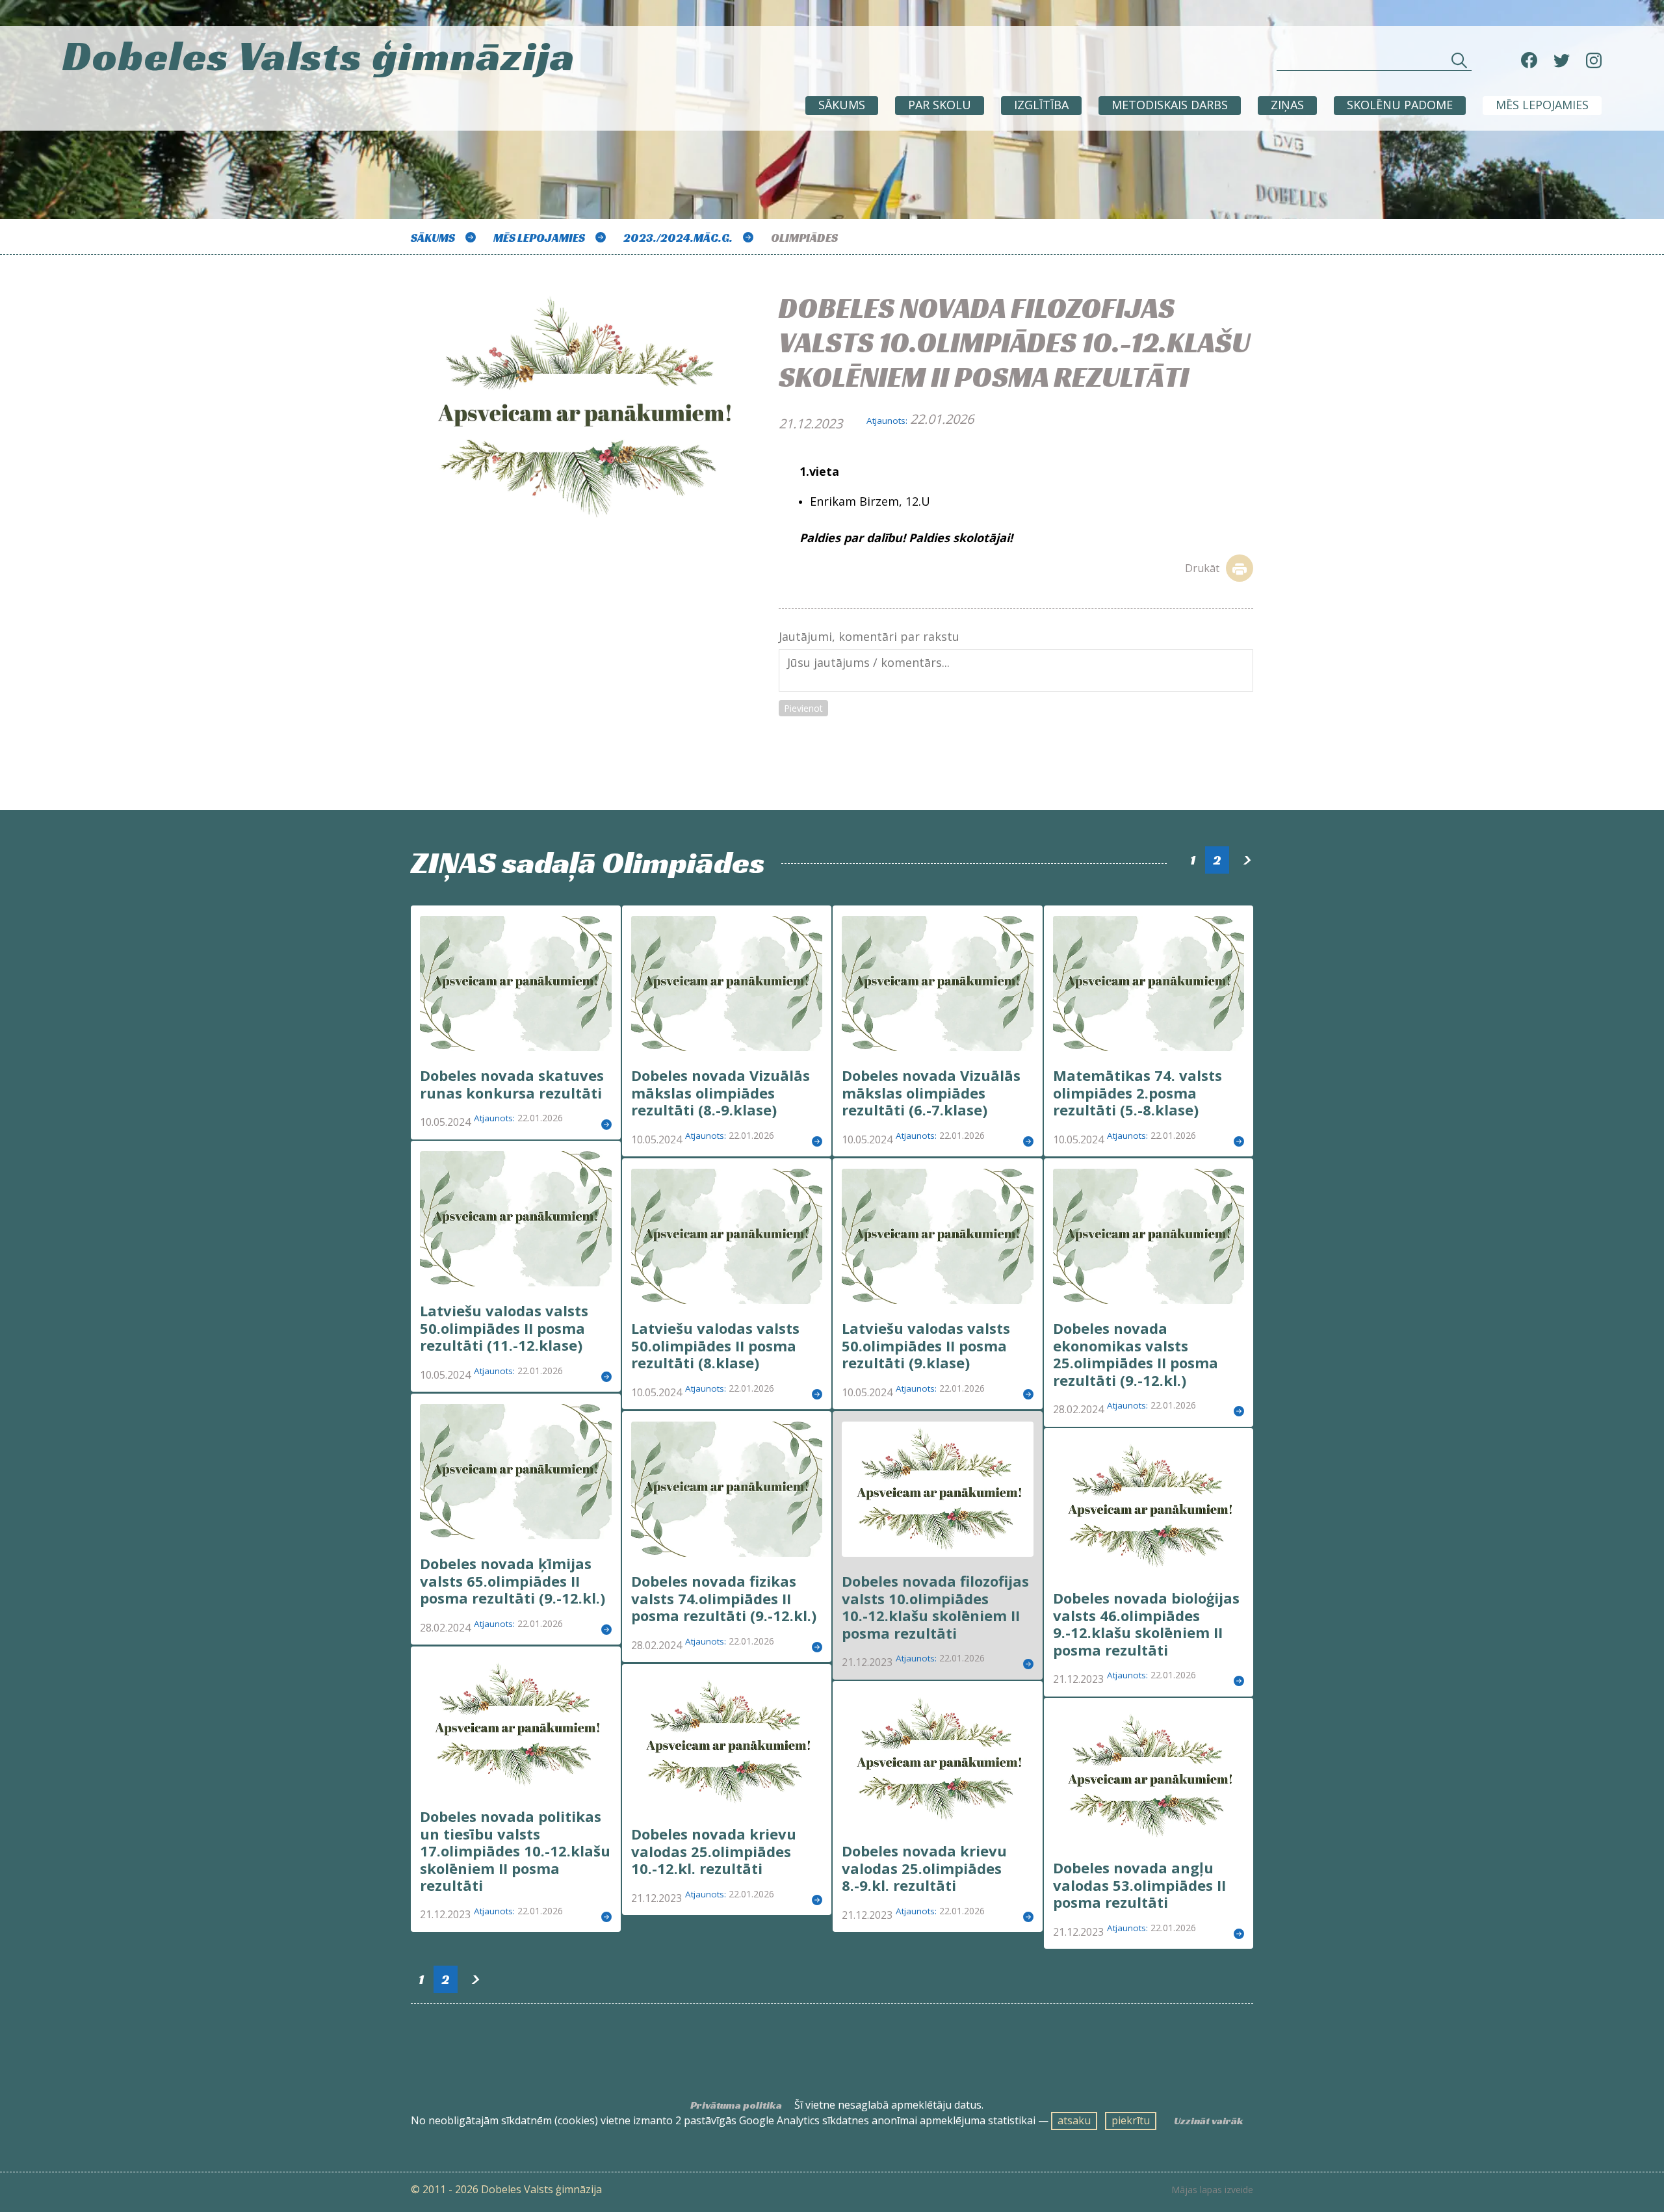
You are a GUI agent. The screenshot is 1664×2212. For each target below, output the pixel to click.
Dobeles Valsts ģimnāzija (319, 56)
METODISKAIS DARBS (1170, 105)
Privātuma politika (736, 2105)
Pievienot (803, 708)
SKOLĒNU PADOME (1400, 105)
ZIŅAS (1287, 105)
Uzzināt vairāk (1209, 2121)
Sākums (842, 105)
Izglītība (1041, 105)
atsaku (1074, 2120)
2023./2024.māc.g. (678, 238)
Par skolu (940, 105)
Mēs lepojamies (1542, 105)
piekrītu (1131, 2120)
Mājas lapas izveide (1212, 2190)
